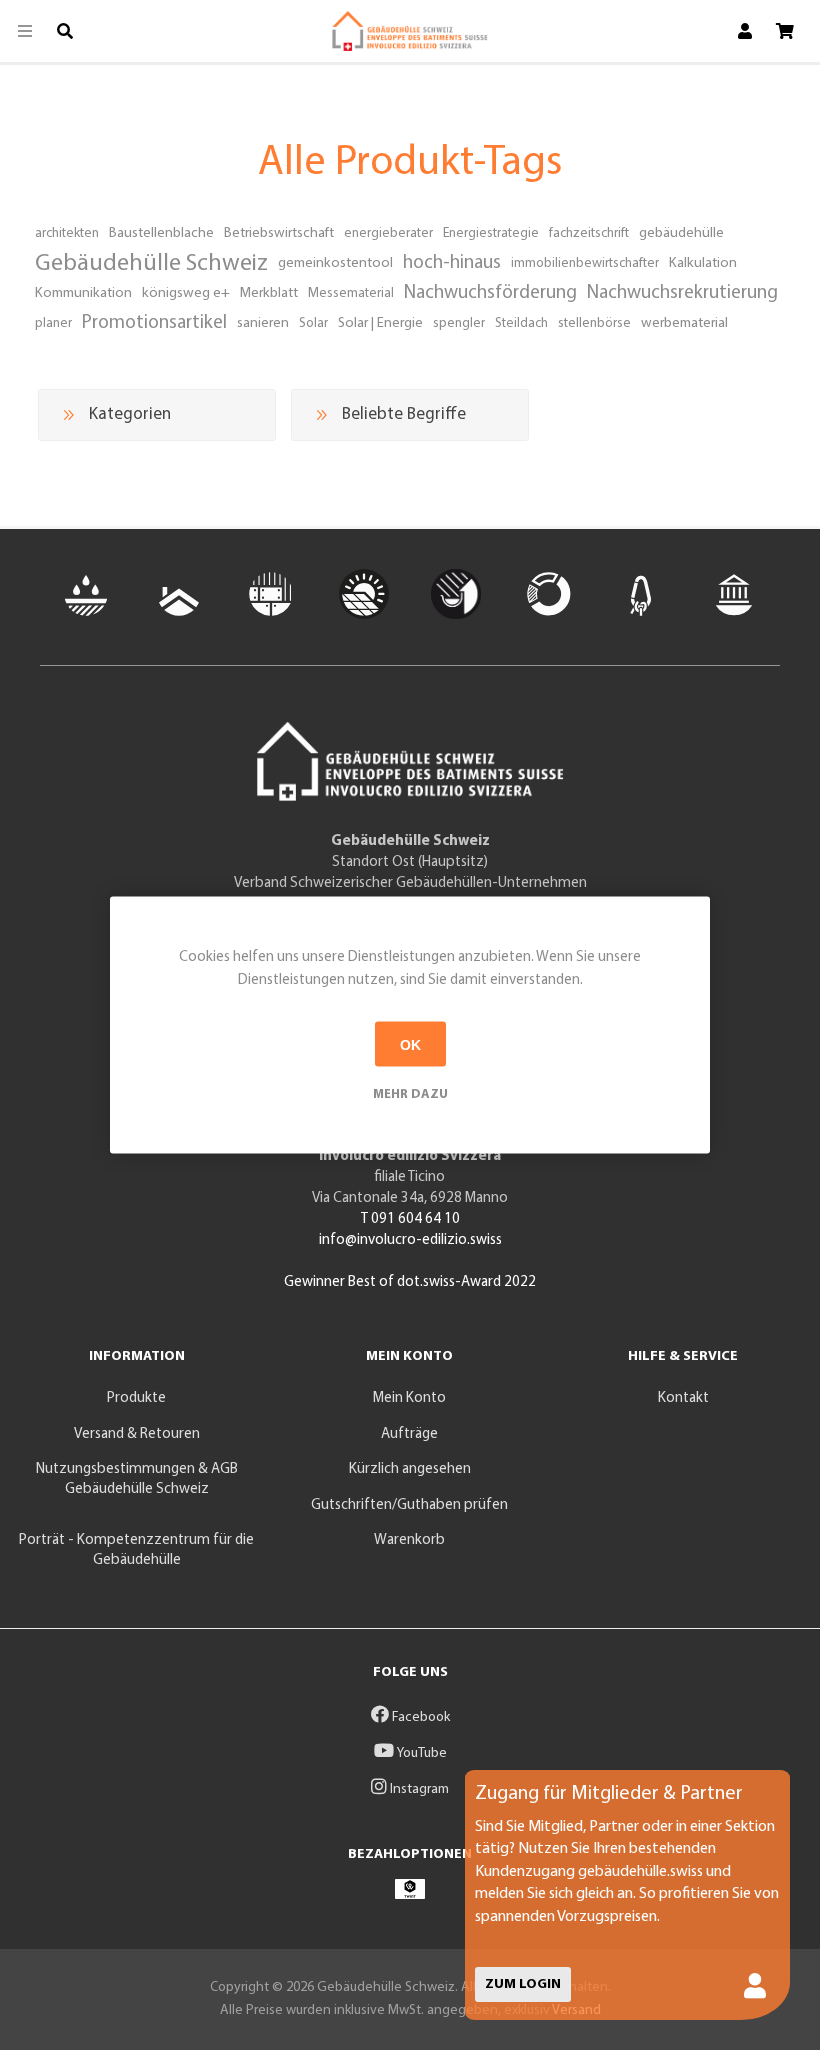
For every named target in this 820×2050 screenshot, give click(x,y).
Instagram (418, 1789)
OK (410, 1044)
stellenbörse (594, 323)
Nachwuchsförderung (490, 293)
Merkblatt (269, 293)
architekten (67, 233)
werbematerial (684, 323)
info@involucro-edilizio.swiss (410, 1240)
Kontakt (683, 1398)
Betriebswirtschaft (279, 233)
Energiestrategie (491, 233)
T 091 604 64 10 (410, 1219)
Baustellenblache (161, 233)
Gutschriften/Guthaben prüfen (409, 1505)
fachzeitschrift (589, 233)
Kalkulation (703, 263)
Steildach (521, 323)
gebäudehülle (681, 233)
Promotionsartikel (154, 323)
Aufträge (409, 1434)
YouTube (420, 1753)
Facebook (419, 1717)
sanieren (263, 323)
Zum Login (523, 1984)
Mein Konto (409, 1398)
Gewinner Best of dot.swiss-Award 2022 (410, 1282)
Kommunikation (83, 293)
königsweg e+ (186, 293)
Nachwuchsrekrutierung (682, 293)
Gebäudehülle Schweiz (151, 264)
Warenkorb (409, 1540)
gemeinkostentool (335, 263)
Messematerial (351, 293)
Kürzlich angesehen (410, 1469)
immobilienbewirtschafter (585, 263)
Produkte (136, 1398)
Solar (313, 323)
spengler (459, 323)
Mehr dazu (410, 1094)
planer (53, 323)
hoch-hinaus (452, 263)
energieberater (388, 233)
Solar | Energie (380, 323)
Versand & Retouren (137, 1434)
